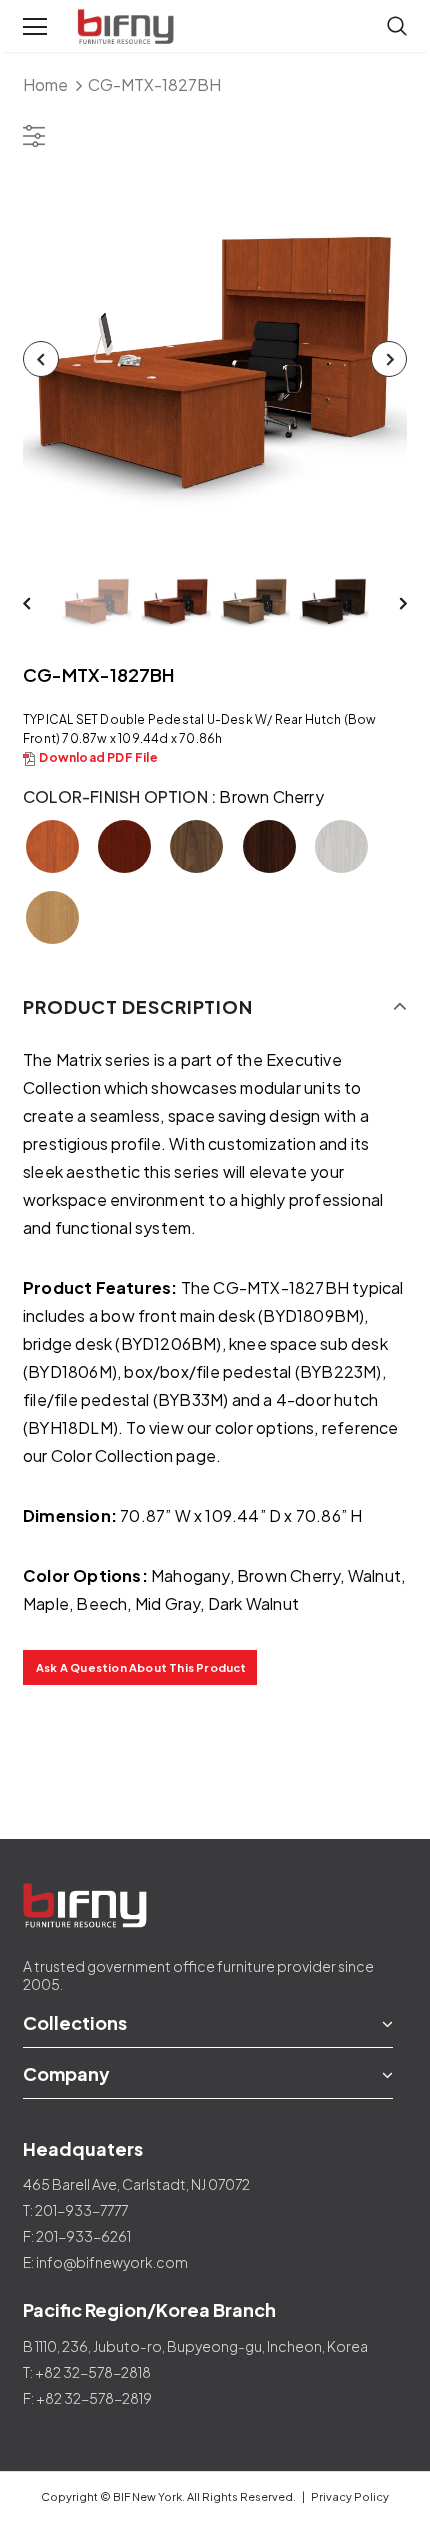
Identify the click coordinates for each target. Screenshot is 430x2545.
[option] (215, 358)
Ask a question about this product (141, 1667)
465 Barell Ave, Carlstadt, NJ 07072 (136, 2184)
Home (45, 84)
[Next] (389, 359)
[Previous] (41, 359)
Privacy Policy (350, 2496)
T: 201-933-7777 (75, 2210)
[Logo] (128, 27)
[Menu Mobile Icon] (35, 27)
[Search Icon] (397, 27)
